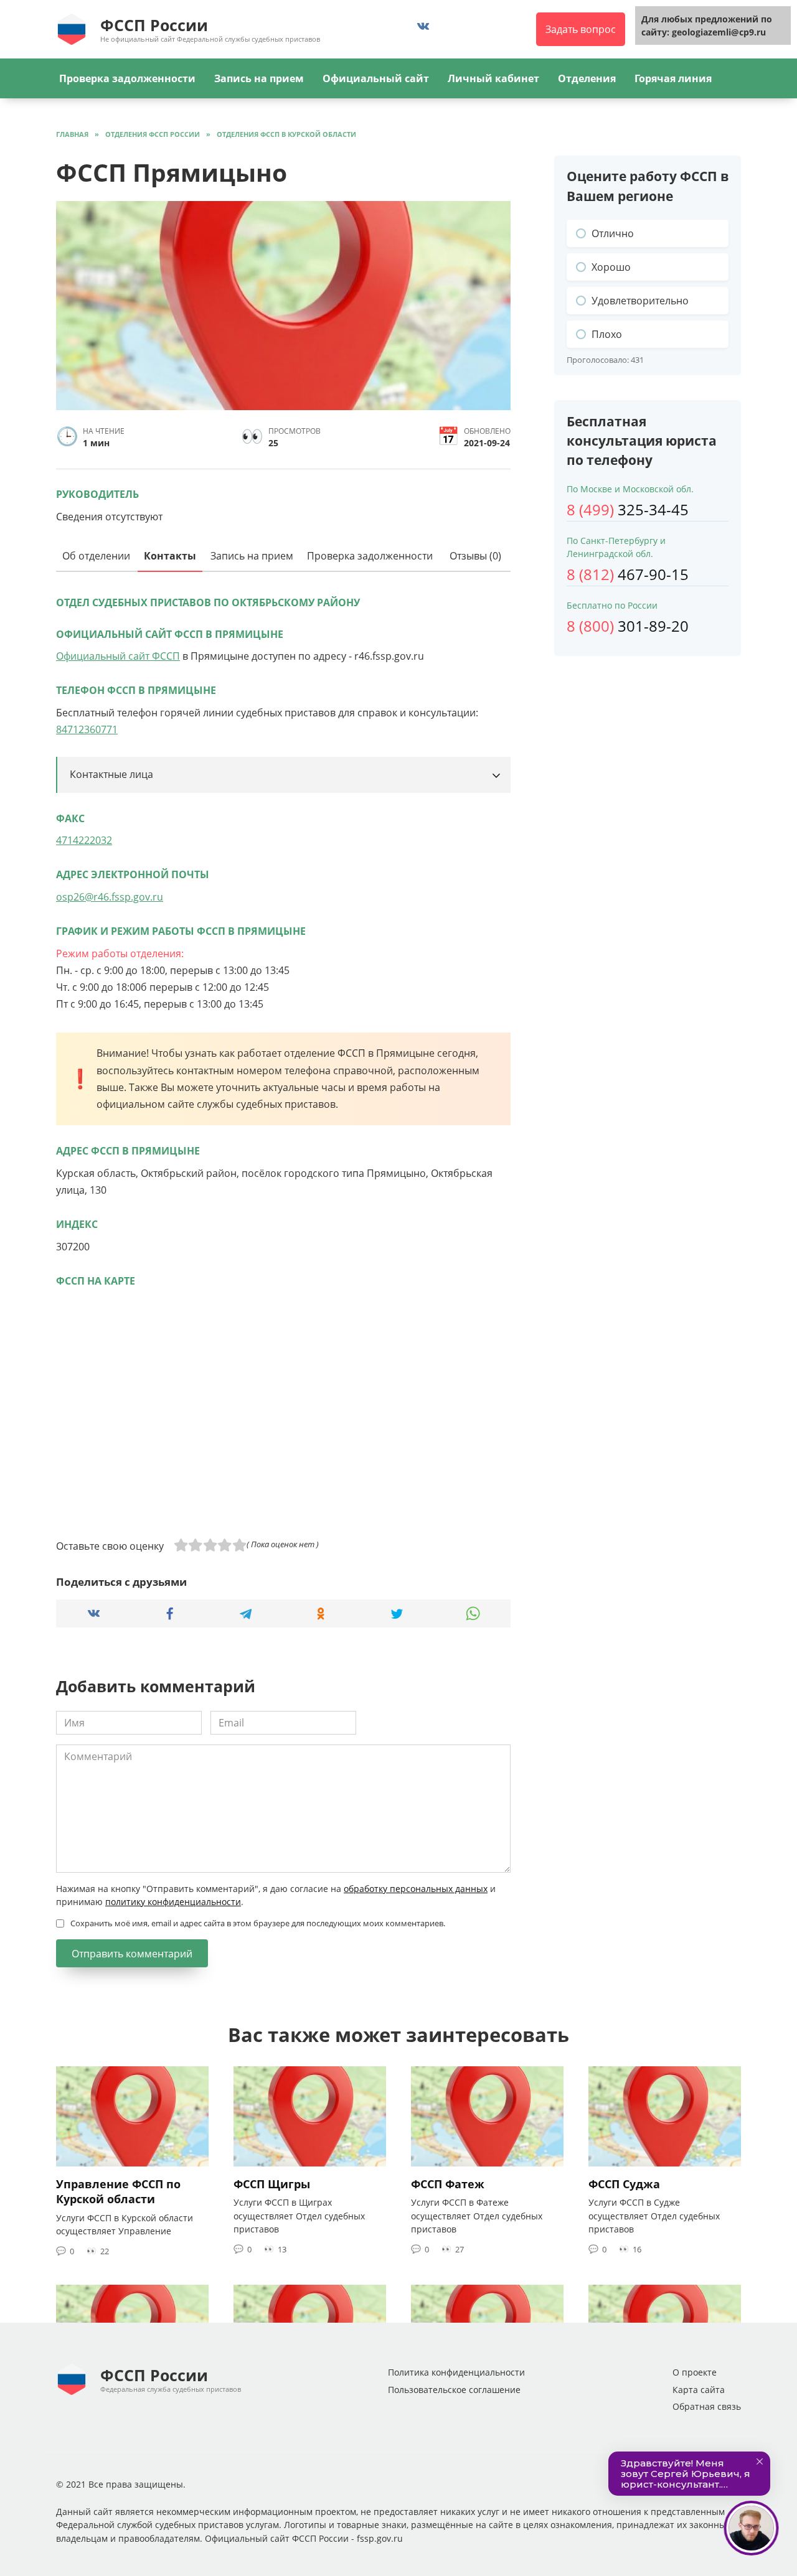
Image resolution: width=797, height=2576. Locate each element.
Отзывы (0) (475, 556)
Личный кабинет (493, 78)
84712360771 (87, 729)
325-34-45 (628, 509)
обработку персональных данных (416, 1889)
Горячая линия (673, 78)
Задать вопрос (581, 29)
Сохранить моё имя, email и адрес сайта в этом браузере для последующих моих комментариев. (258, 1923)
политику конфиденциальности (173, 1902)
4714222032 (84, 840)
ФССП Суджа (624, 2184)
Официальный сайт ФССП (118, 656)
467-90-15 (628, 574)
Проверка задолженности (127, 78)
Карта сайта (699, 2390)
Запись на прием (259, 78)
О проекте (695, 2372)
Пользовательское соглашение (454, 2390)
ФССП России (154, 25)
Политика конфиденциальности (456, 2372)
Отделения (587, 78)
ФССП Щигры (272, 2184)
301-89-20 (628, 626)
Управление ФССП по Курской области (118, 2192)
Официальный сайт (376, 78)
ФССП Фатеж (448, 2184)
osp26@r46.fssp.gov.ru (110, 897)
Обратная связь (707, 2406)
